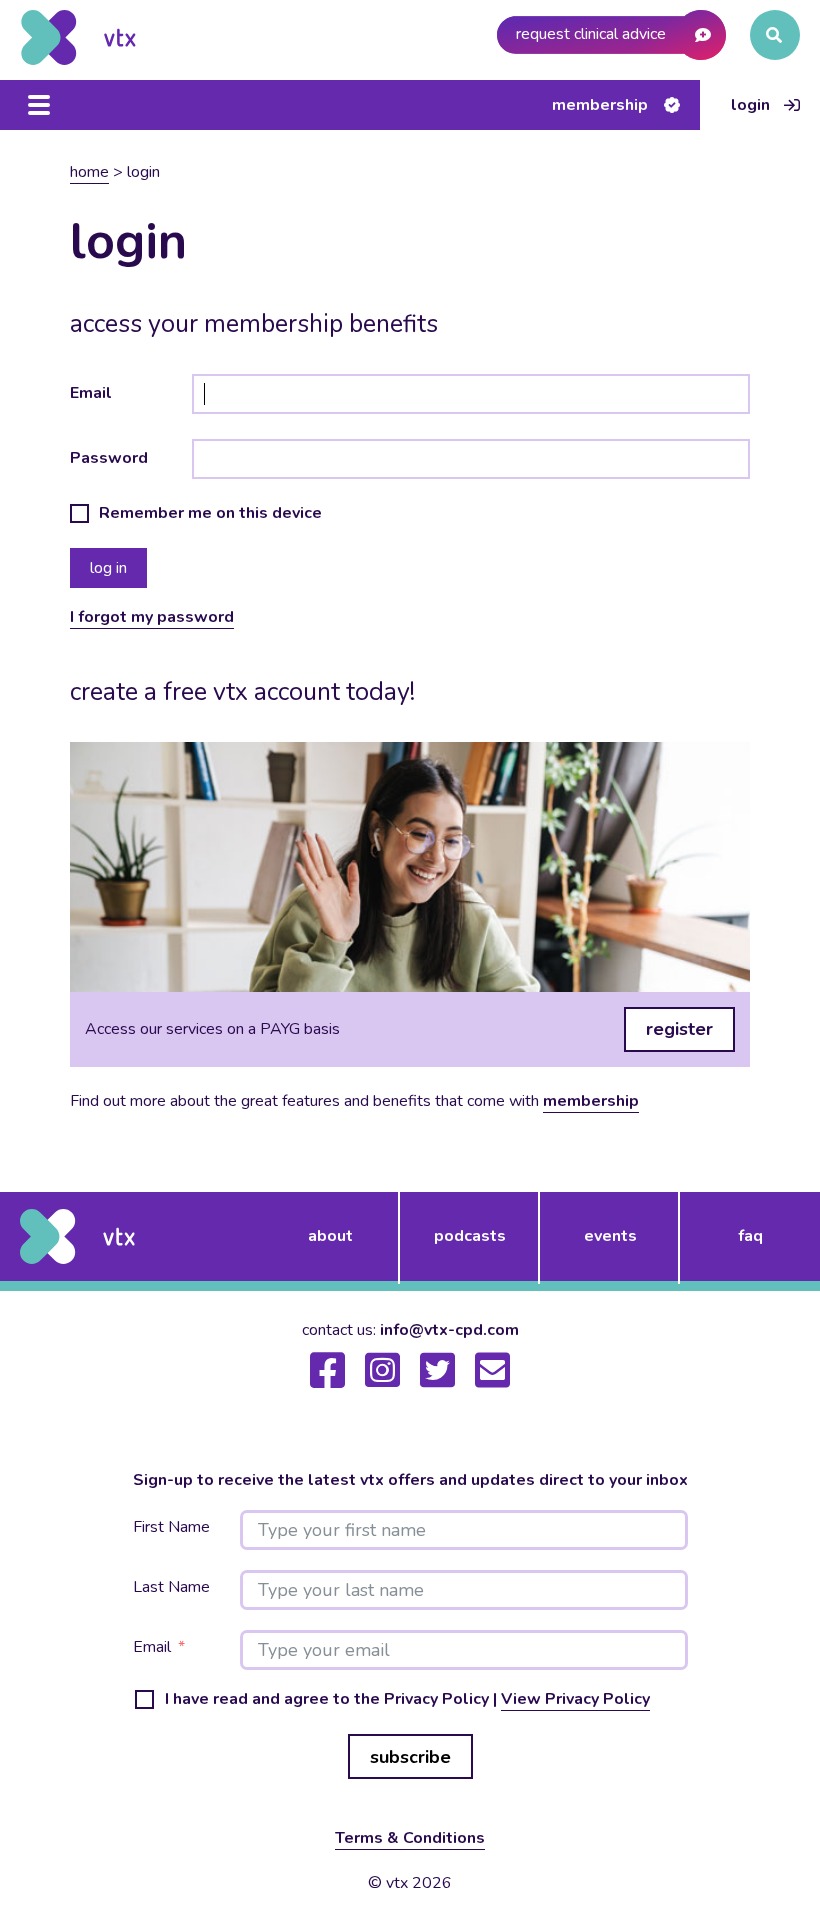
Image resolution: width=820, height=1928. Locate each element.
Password (109, 458)
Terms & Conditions (410, 1838)
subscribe (410, 1757)
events (610, 1236)
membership (591, 1101)
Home (89, 172)
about (330, 1236)
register (679, 1029)
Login (750, 105)
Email (91, 393)
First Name (171, 1527)
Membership (600, 105)
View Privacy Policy (575, 1699)
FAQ (750, 1236)
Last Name (171, 1587)
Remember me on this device (210, 513)
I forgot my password (152, 617)
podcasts (470, 1236)
